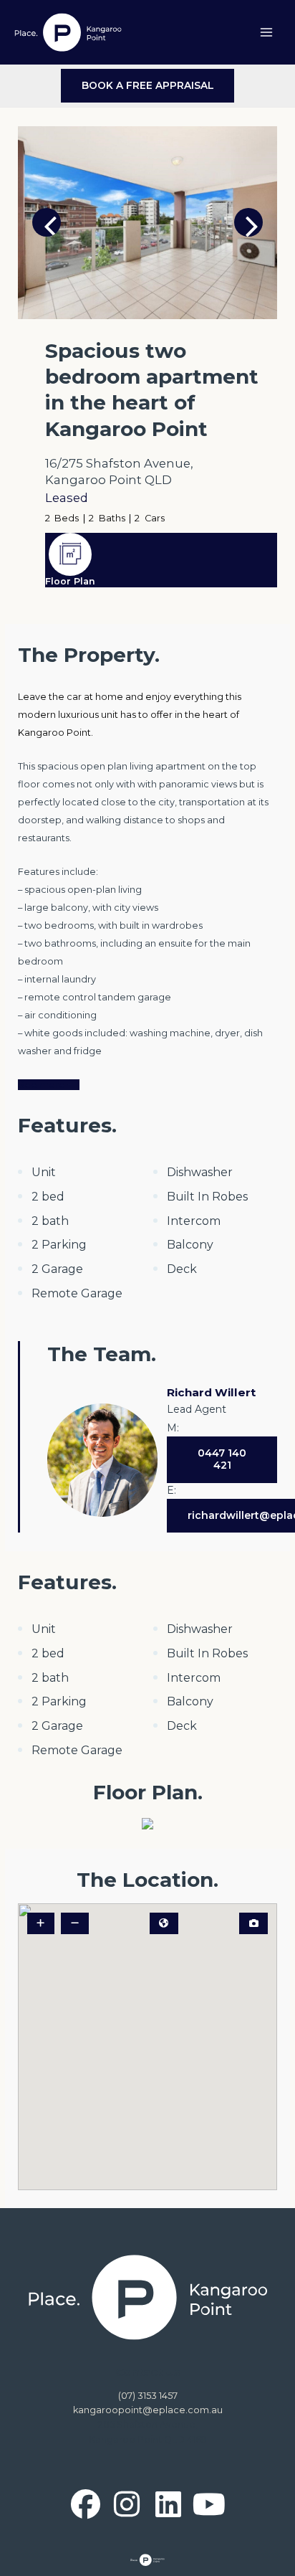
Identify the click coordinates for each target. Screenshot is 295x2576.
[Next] (248, 222)
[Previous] (47, 222)
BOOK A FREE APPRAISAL (148, 85)
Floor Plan (70, 581)
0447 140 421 (222, 1459)
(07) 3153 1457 (148, 2396)
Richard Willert (211, 1392)
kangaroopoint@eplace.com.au (148, 2410)
